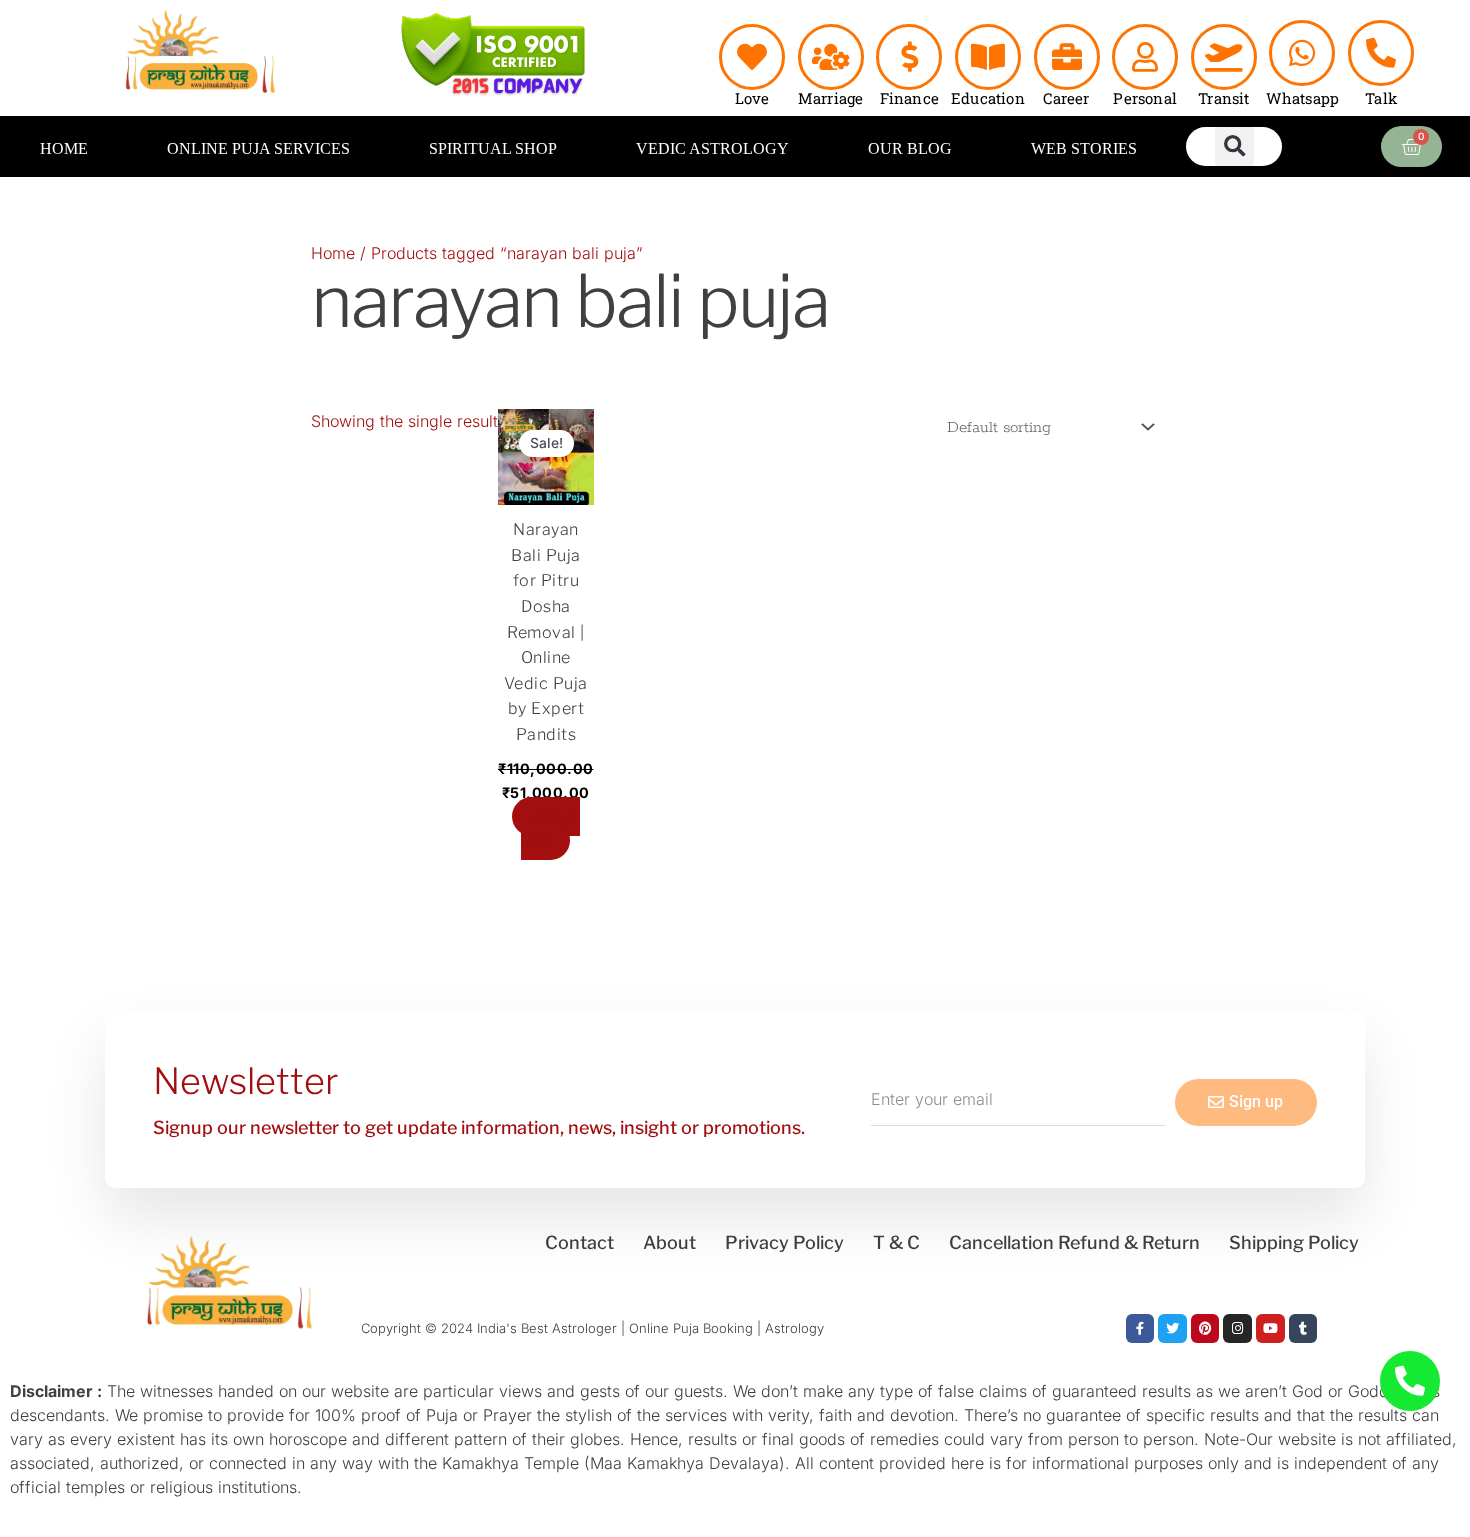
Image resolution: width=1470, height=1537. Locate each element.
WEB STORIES (1084, 148)
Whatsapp (1303, 98)
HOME (64, 148)
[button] (1234, 146)
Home (333, 253)
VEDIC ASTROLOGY (712, 148)
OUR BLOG (910, 148)
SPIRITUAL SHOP (493, 148)
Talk (1381, 98)
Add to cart (550, 828)
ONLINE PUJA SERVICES (258, 148)
